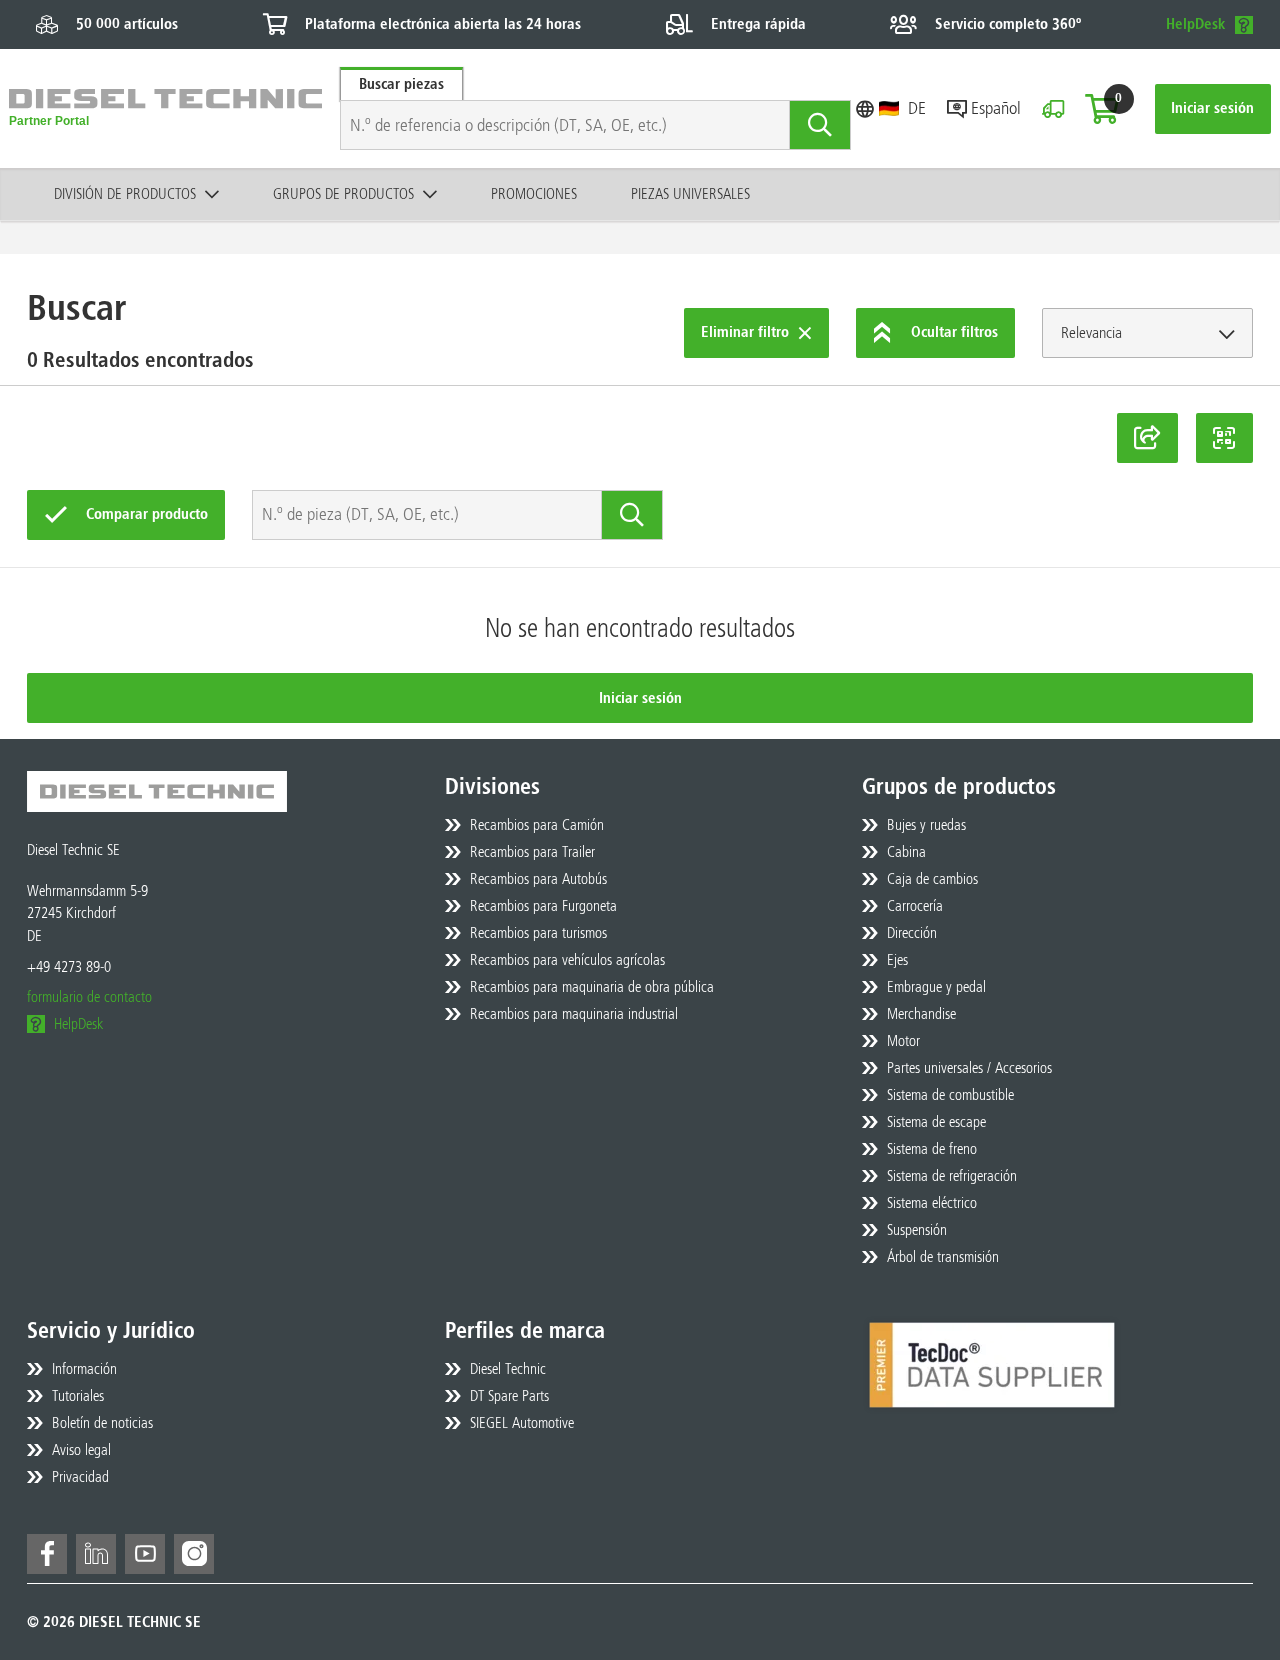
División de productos (125, 194)
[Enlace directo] (1147, 438)
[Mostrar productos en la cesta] (1102, 109)
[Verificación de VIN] (1053, 109)
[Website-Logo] (165, 109)
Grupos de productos (343, 194)
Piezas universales (690, 194)
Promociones (534, 194)
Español (996, 108)
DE (917, 108)
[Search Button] (820, 125)
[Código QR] (1225, 438)
